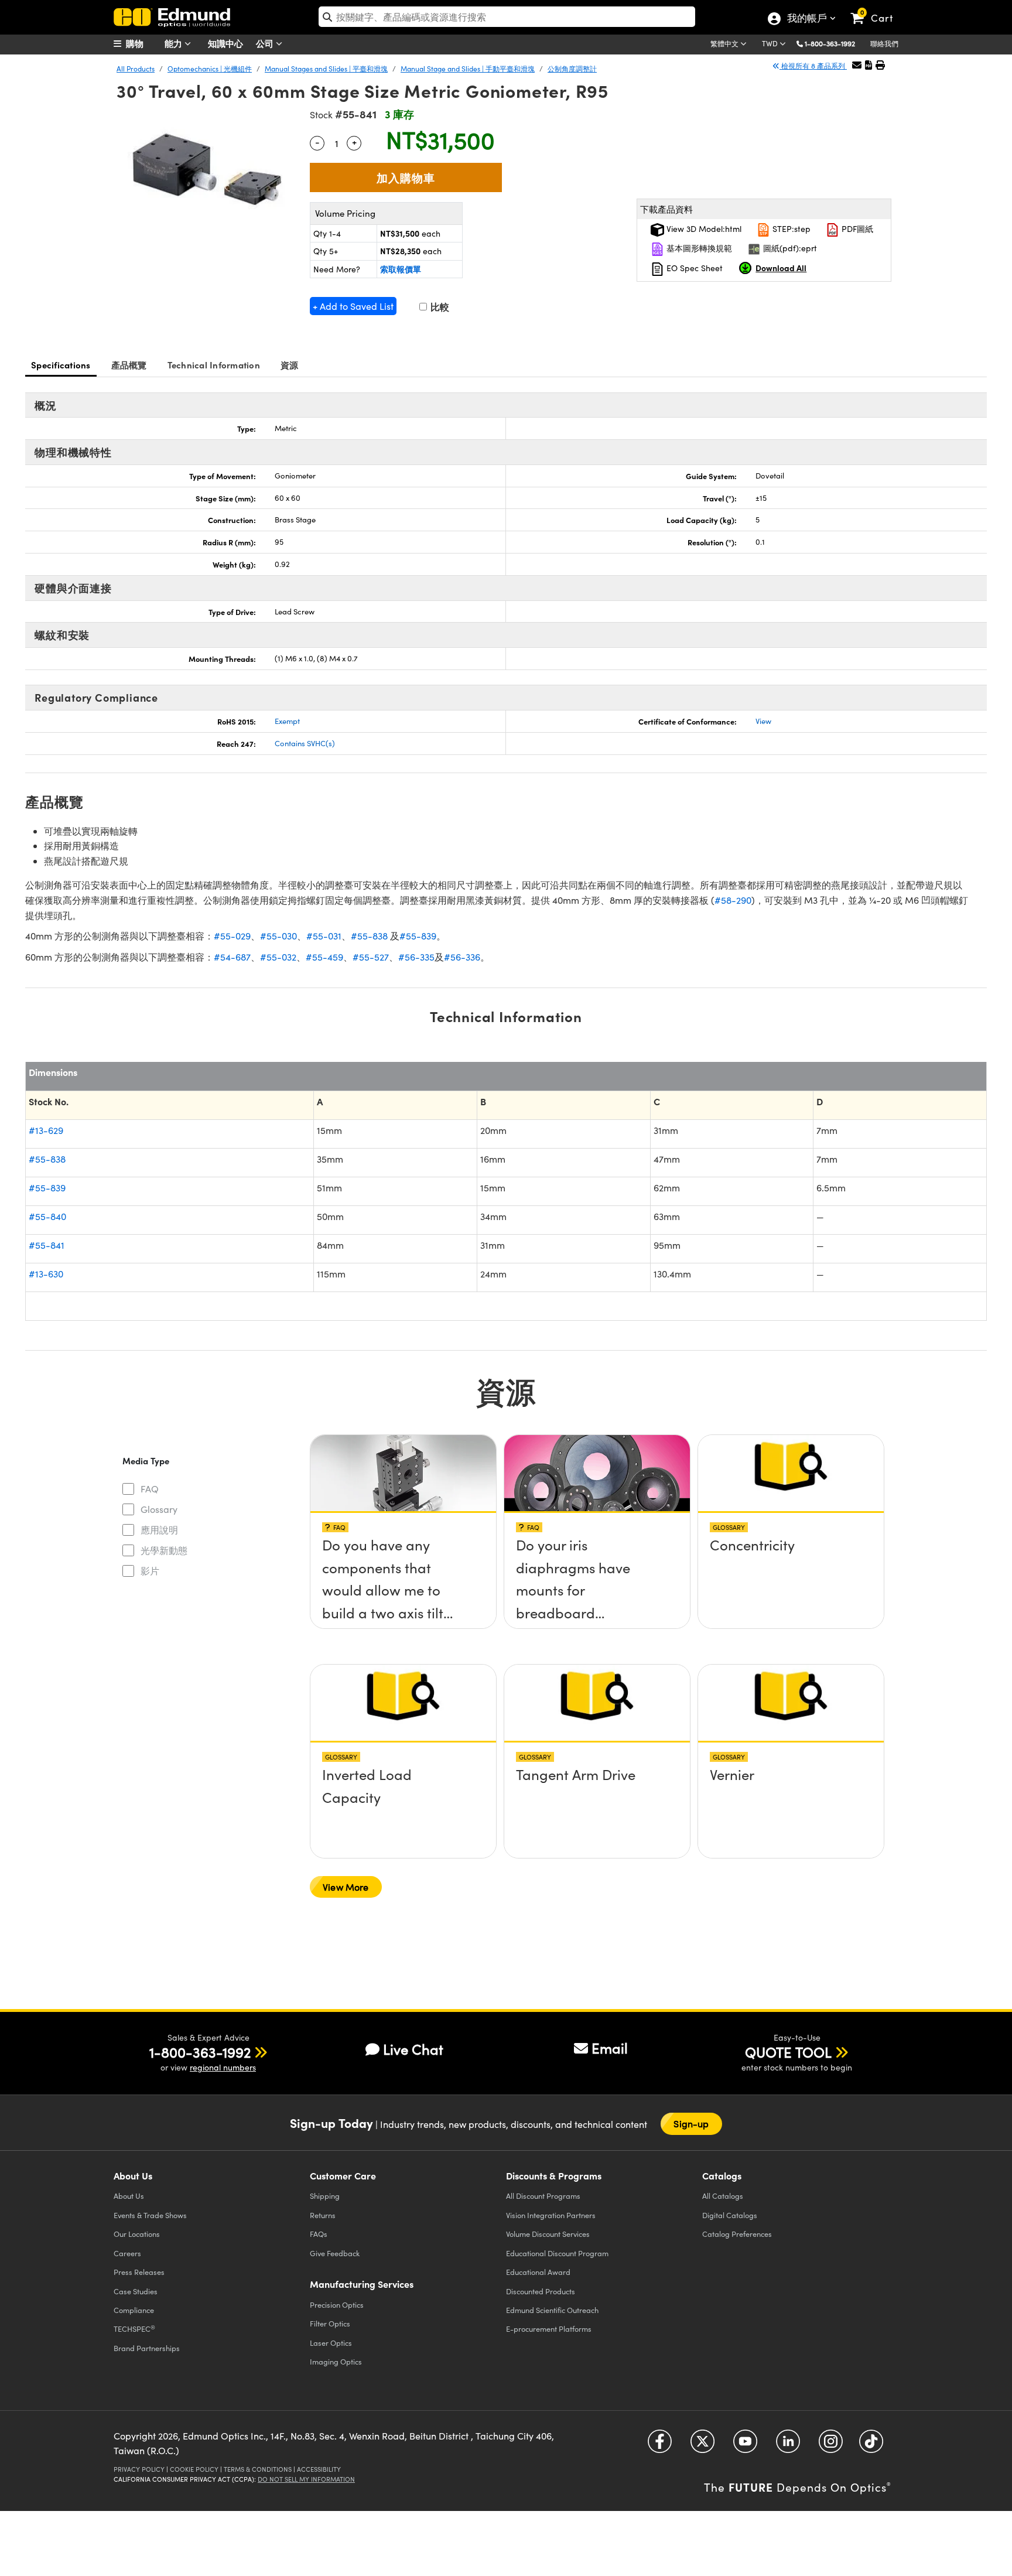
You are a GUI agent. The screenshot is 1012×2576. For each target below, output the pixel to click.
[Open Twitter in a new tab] (702, 2445)
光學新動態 (164, 1550)
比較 (439, 307)
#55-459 (324, 957)
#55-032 (278, 957)
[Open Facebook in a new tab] (660, 2445)
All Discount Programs (543, 2196)
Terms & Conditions (258, 2469)
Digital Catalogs (730, 2215)
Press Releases (139, 2272)
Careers (127, 2253)
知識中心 (225, 43)
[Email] (857, 65)
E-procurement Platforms (549, 2329)
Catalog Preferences (737, 2234)
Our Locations (137, 2234)
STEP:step (790, 229)
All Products (136, 69)
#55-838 (369, 936)
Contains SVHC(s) (305, 743)
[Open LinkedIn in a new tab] (788, 2445)
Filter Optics (330, 2323)
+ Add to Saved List (353, 306)
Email (610, 2048)
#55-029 (232, 936)
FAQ (150, 1489)
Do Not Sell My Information (306, 2479)
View (763, 721)
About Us (129, 2196)
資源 (290, 365)
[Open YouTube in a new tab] (745, 2445)
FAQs (319, 2234)
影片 (150, 1571)
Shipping (325, 2196)
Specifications (61, 365)
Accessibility (319, 2469)
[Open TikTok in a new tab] (871, 2445)
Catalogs (723, 2196)
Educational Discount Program (557, 2253)
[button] (834, 43)
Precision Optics (337, 2305)
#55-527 (371, 957)
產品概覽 (129, 365)
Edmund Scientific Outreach (552, 2310)
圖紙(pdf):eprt (789, 248)
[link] (877, 9)
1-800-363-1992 (830, 43)
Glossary (159, 1509)
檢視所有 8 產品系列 (813, 66)
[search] (507, 17)
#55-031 (324, 936)
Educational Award (538, 2272)
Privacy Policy (139, 2469)
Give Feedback (335, 2253)
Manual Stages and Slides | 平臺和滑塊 (326, 69)
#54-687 (232, 957)
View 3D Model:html (703, 229)
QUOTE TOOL (788, 2052)
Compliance (134, 2310)
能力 (175, 43)
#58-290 (733, 900)
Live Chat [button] (413, 2049)
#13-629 (46, 1130)
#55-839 (418, 936)
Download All (781, 268)
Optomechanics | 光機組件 (210, 69)
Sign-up (691, 2124)
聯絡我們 (884, 43)
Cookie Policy (194, 2469)
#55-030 (278, 936)
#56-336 (462, 957)
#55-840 (47, 1216)
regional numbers (223, 2067)
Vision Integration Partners (551, 2215)
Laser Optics (331, 2343)
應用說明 (159, 1530)
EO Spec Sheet (693, 268)
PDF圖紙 (856, 229)
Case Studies (136, 2291)
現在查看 (404, 1549)
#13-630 (46, 1274)
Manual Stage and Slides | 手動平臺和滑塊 (468, 69)
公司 (266, 43)
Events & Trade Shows (150, 2215)
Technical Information (214, 365)
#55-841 (47, 1245)
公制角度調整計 (572, 69)
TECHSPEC (134, 2329)
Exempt (287, 721)
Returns (323, 2215)
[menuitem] (143, 43)
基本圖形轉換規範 (698, 248)
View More (346, 1887)
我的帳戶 (806, 19)
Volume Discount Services (548, 2234)
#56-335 (416, 957)
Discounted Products (541, 2291)
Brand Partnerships (147, 2348)
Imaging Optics (336, 2361)
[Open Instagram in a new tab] (831, 2445)
